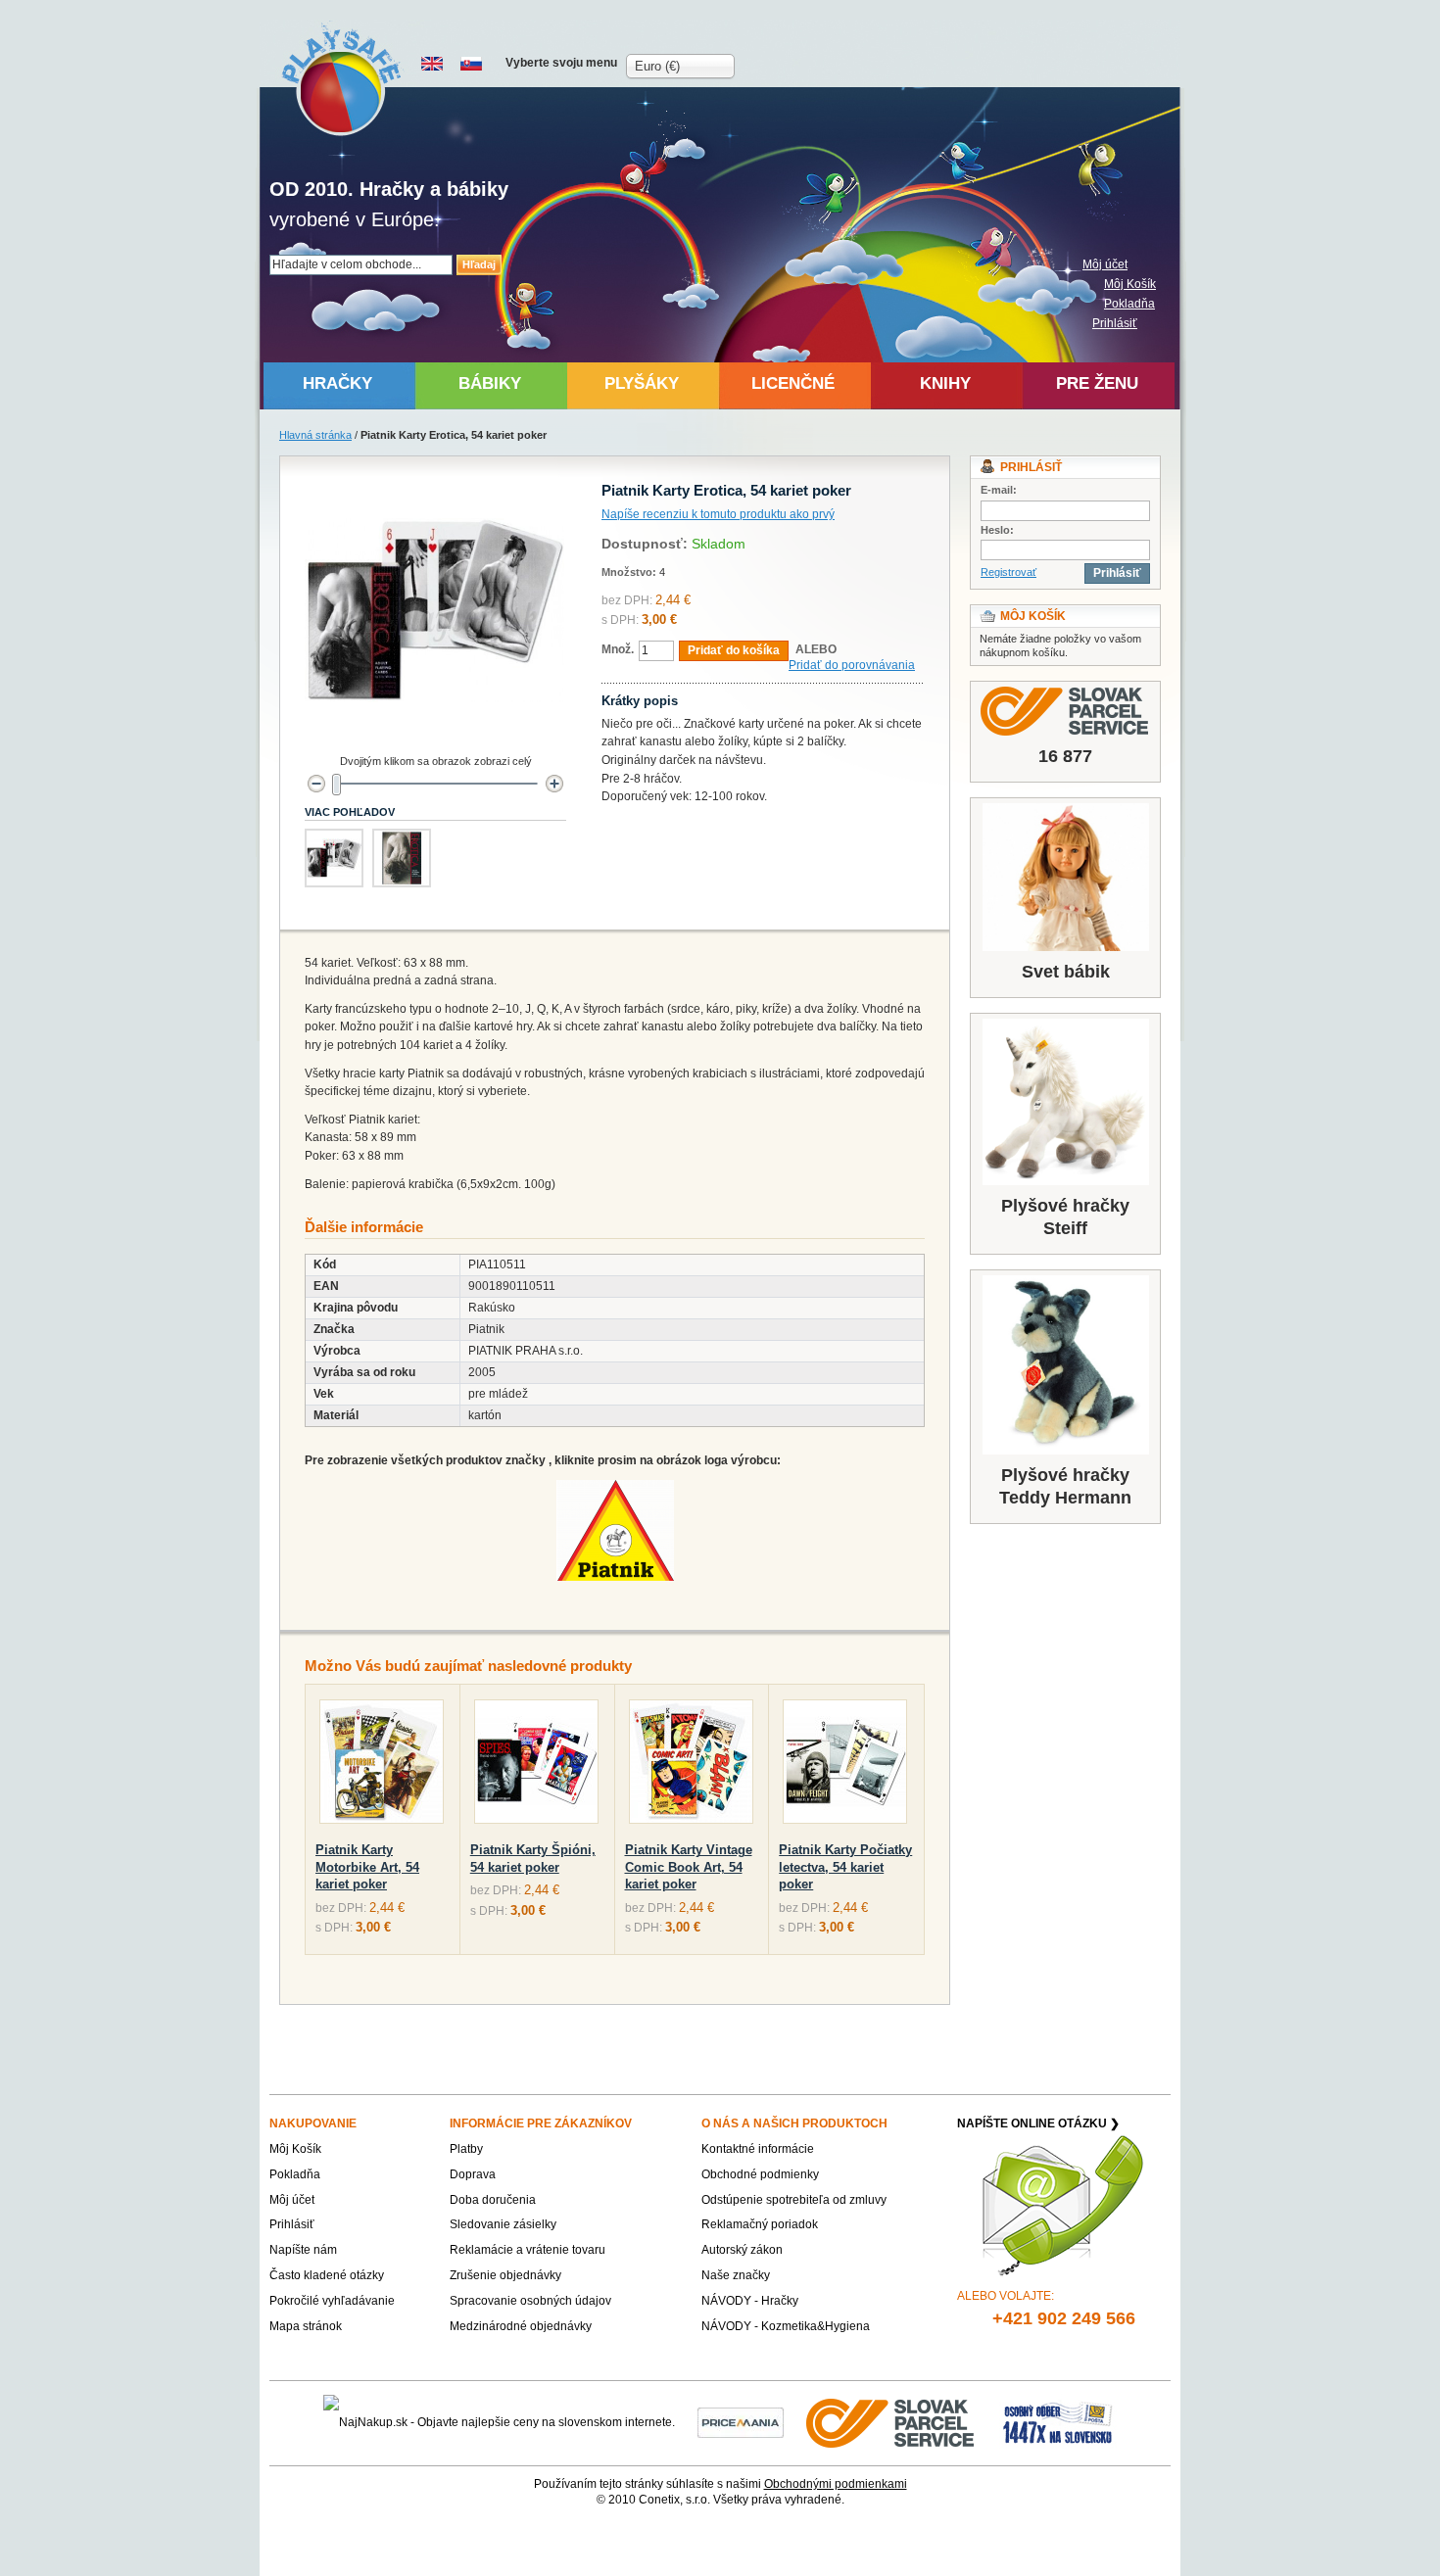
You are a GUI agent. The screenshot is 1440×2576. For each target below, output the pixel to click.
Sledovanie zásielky (503, 2224)
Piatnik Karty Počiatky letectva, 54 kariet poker (845, 1867)
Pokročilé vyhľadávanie (332, 2301)
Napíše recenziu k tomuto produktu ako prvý (718, 514)
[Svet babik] (1065, 877)
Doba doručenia (493, 2200)
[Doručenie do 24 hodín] (891, 2422)
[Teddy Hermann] (1065, 1365)
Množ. (618, 649)
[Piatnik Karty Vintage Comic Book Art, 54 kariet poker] (691, 1765)
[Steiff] (1065, 1102)
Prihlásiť (1115, 323)
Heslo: (997, 530)
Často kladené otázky (327, 2275)
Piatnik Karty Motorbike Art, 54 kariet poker (367, 1867)
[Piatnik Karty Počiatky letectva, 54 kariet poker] (845, 1765)
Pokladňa (1129, 304)
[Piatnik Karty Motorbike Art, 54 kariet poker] (382, 1765)
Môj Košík (1130, 284)
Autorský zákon (742, 2250)
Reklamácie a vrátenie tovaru (528, 2250)
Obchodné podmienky (760, 2174)
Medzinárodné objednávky (521, 2326)
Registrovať (1008, 572)
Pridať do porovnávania (852, 665)
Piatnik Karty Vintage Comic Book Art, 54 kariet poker (689, 1867)
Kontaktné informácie (758, 2149)
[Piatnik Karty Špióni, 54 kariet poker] (536, 1765)
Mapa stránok (306, 2326)
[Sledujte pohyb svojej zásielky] (1065, 711)
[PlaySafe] (342, 79)
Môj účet (1105, 264)
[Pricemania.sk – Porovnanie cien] (741, 2422)
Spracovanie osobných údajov (530, 2301)
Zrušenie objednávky (505, 2275)
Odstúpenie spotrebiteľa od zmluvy (794, 2200)
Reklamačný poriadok (760, 2224)
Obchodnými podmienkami (836, 2484)
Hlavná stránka (315, 435)
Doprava (473, 2174)
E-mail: (999, 490)
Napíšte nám (303, 2250)
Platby (466, 2149)
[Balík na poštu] (1058, 2422)
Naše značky (736, 2275)
